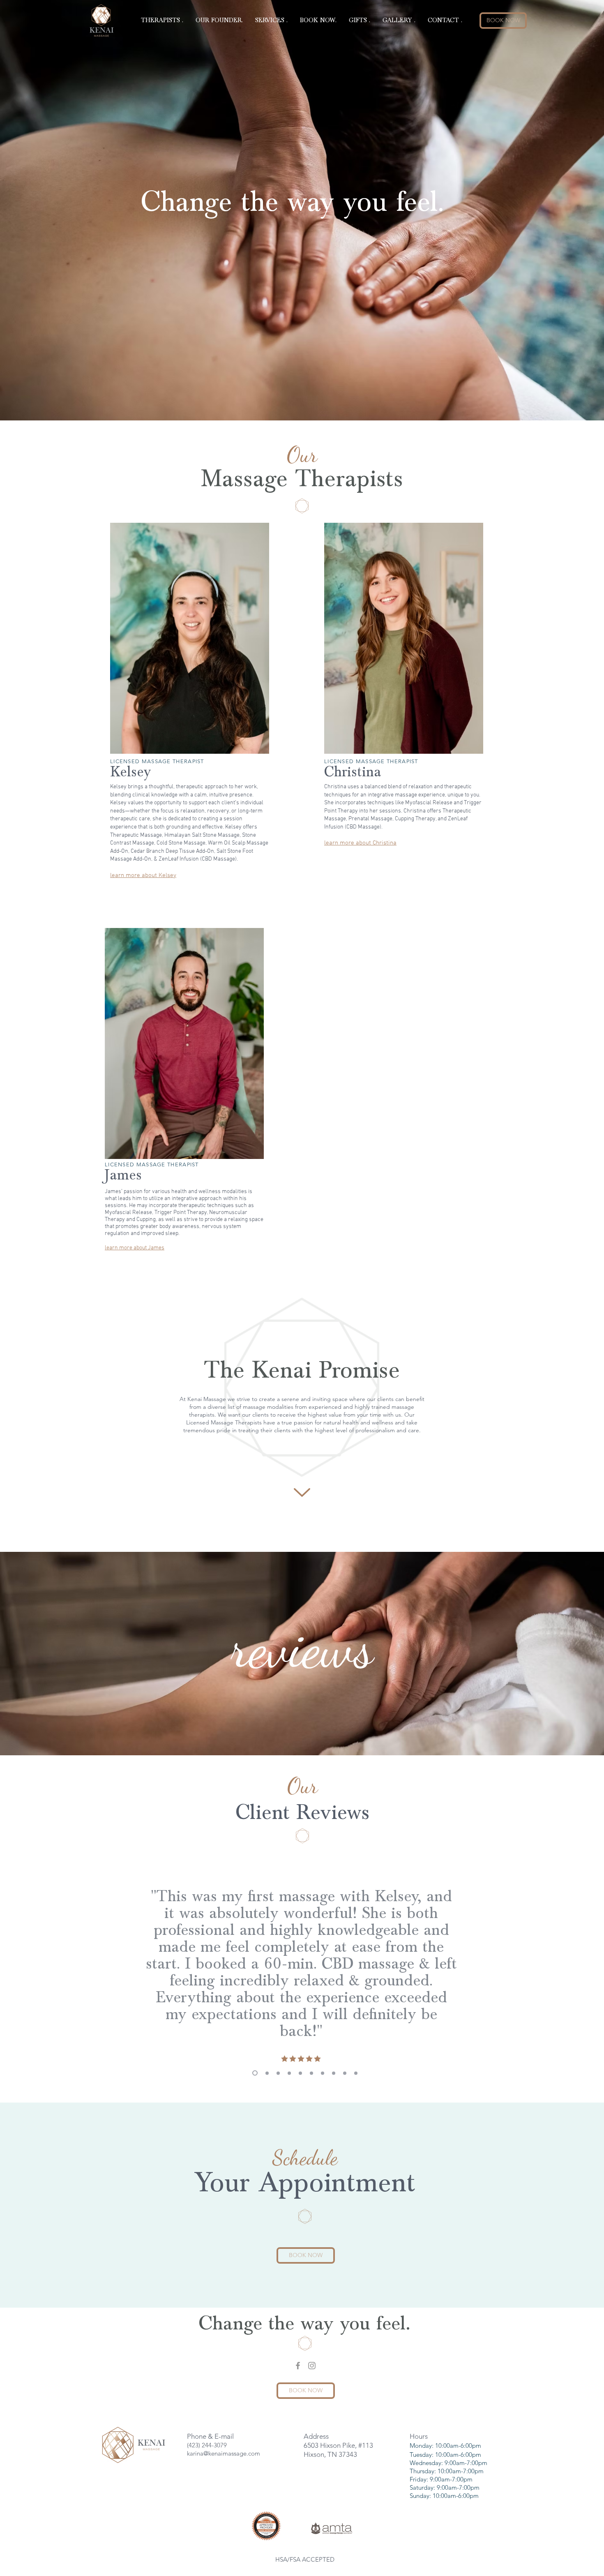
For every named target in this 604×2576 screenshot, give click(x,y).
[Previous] (117, 1967)
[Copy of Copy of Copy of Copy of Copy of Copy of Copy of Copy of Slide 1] (300, 2073)
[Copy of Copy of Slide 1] (289, 2073)
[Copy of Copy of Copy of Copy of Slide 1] (278, 2073)
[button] (162, 21)
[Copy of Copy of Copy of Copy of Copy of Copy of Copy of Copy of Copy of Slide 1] (323, 2073)
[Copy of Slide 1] (266, 2073)
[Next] (493, 1967)
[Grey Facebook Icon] (298, 2366)
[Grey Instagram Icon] (312, 2366)
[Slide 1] (254, 2073)
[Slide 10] (356, 2073)
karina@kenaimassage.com (224, 2453)
